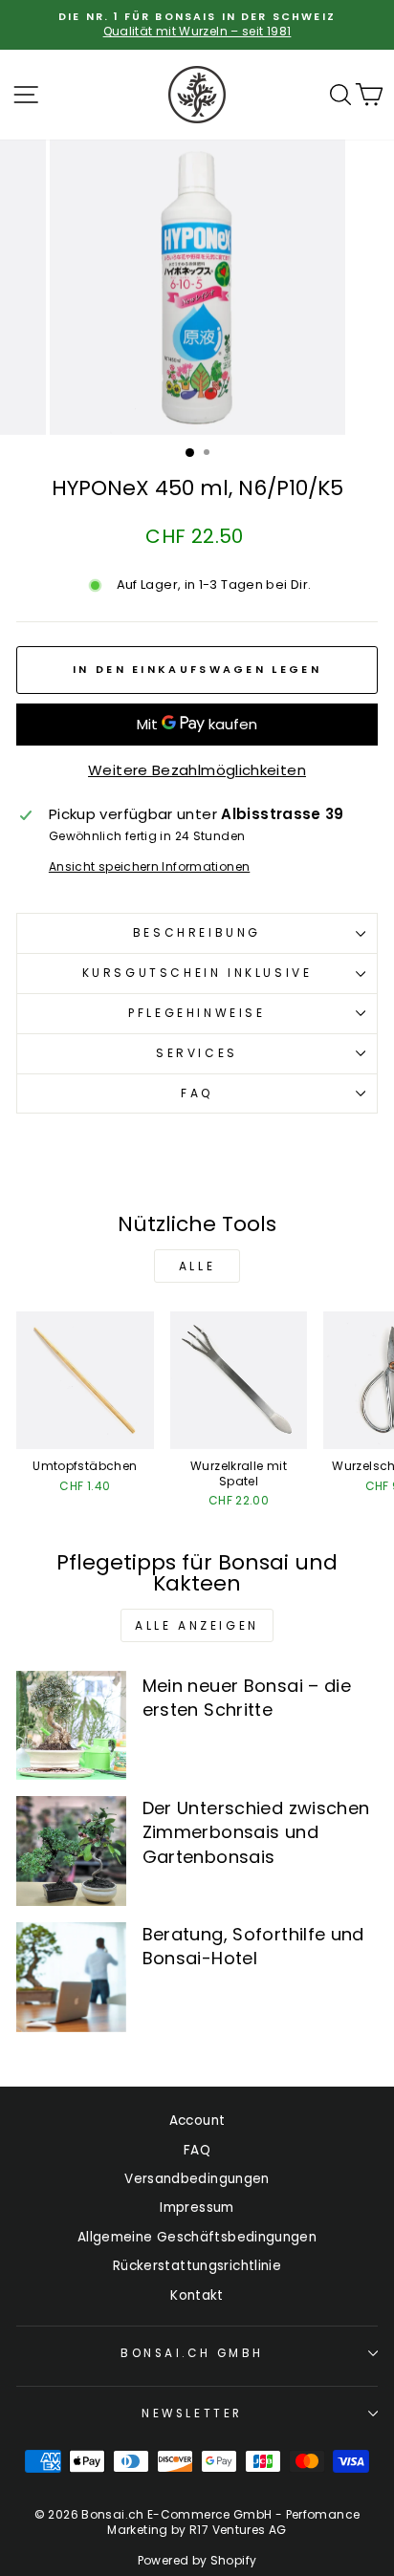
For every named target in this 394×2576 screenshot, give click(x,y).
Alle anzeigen (197, 1625)
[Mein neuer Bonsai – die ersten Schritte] (71, 1726)
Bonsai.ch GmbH (192, 2353)
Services (197, 1053)
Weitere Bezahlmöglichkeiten (197, 770)
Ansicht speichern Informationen (149, 867)
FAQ (197, 1093)
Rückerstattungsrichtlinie (197, 2266)
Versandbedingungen (197, 2179)
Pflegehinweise (197, 1013)
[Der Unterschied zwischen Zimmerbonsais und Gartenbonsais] (71, 1851)
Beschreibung (197, 932)
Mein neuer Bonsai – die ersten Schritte (247, 1698)
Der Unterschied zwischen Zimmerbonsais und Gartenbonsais (256, 1832)
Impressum (197, 2208)
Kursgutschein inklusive (197, 973)
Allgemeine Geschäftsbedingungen (197, 2237)
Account (197, 2121)
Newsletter (192, 2414)
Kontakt (197, 2295)
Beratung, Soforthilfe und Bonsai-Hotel (253, 1946)
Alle (197, 1266)
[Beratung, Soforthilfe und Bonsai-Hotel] (71, 1977)
